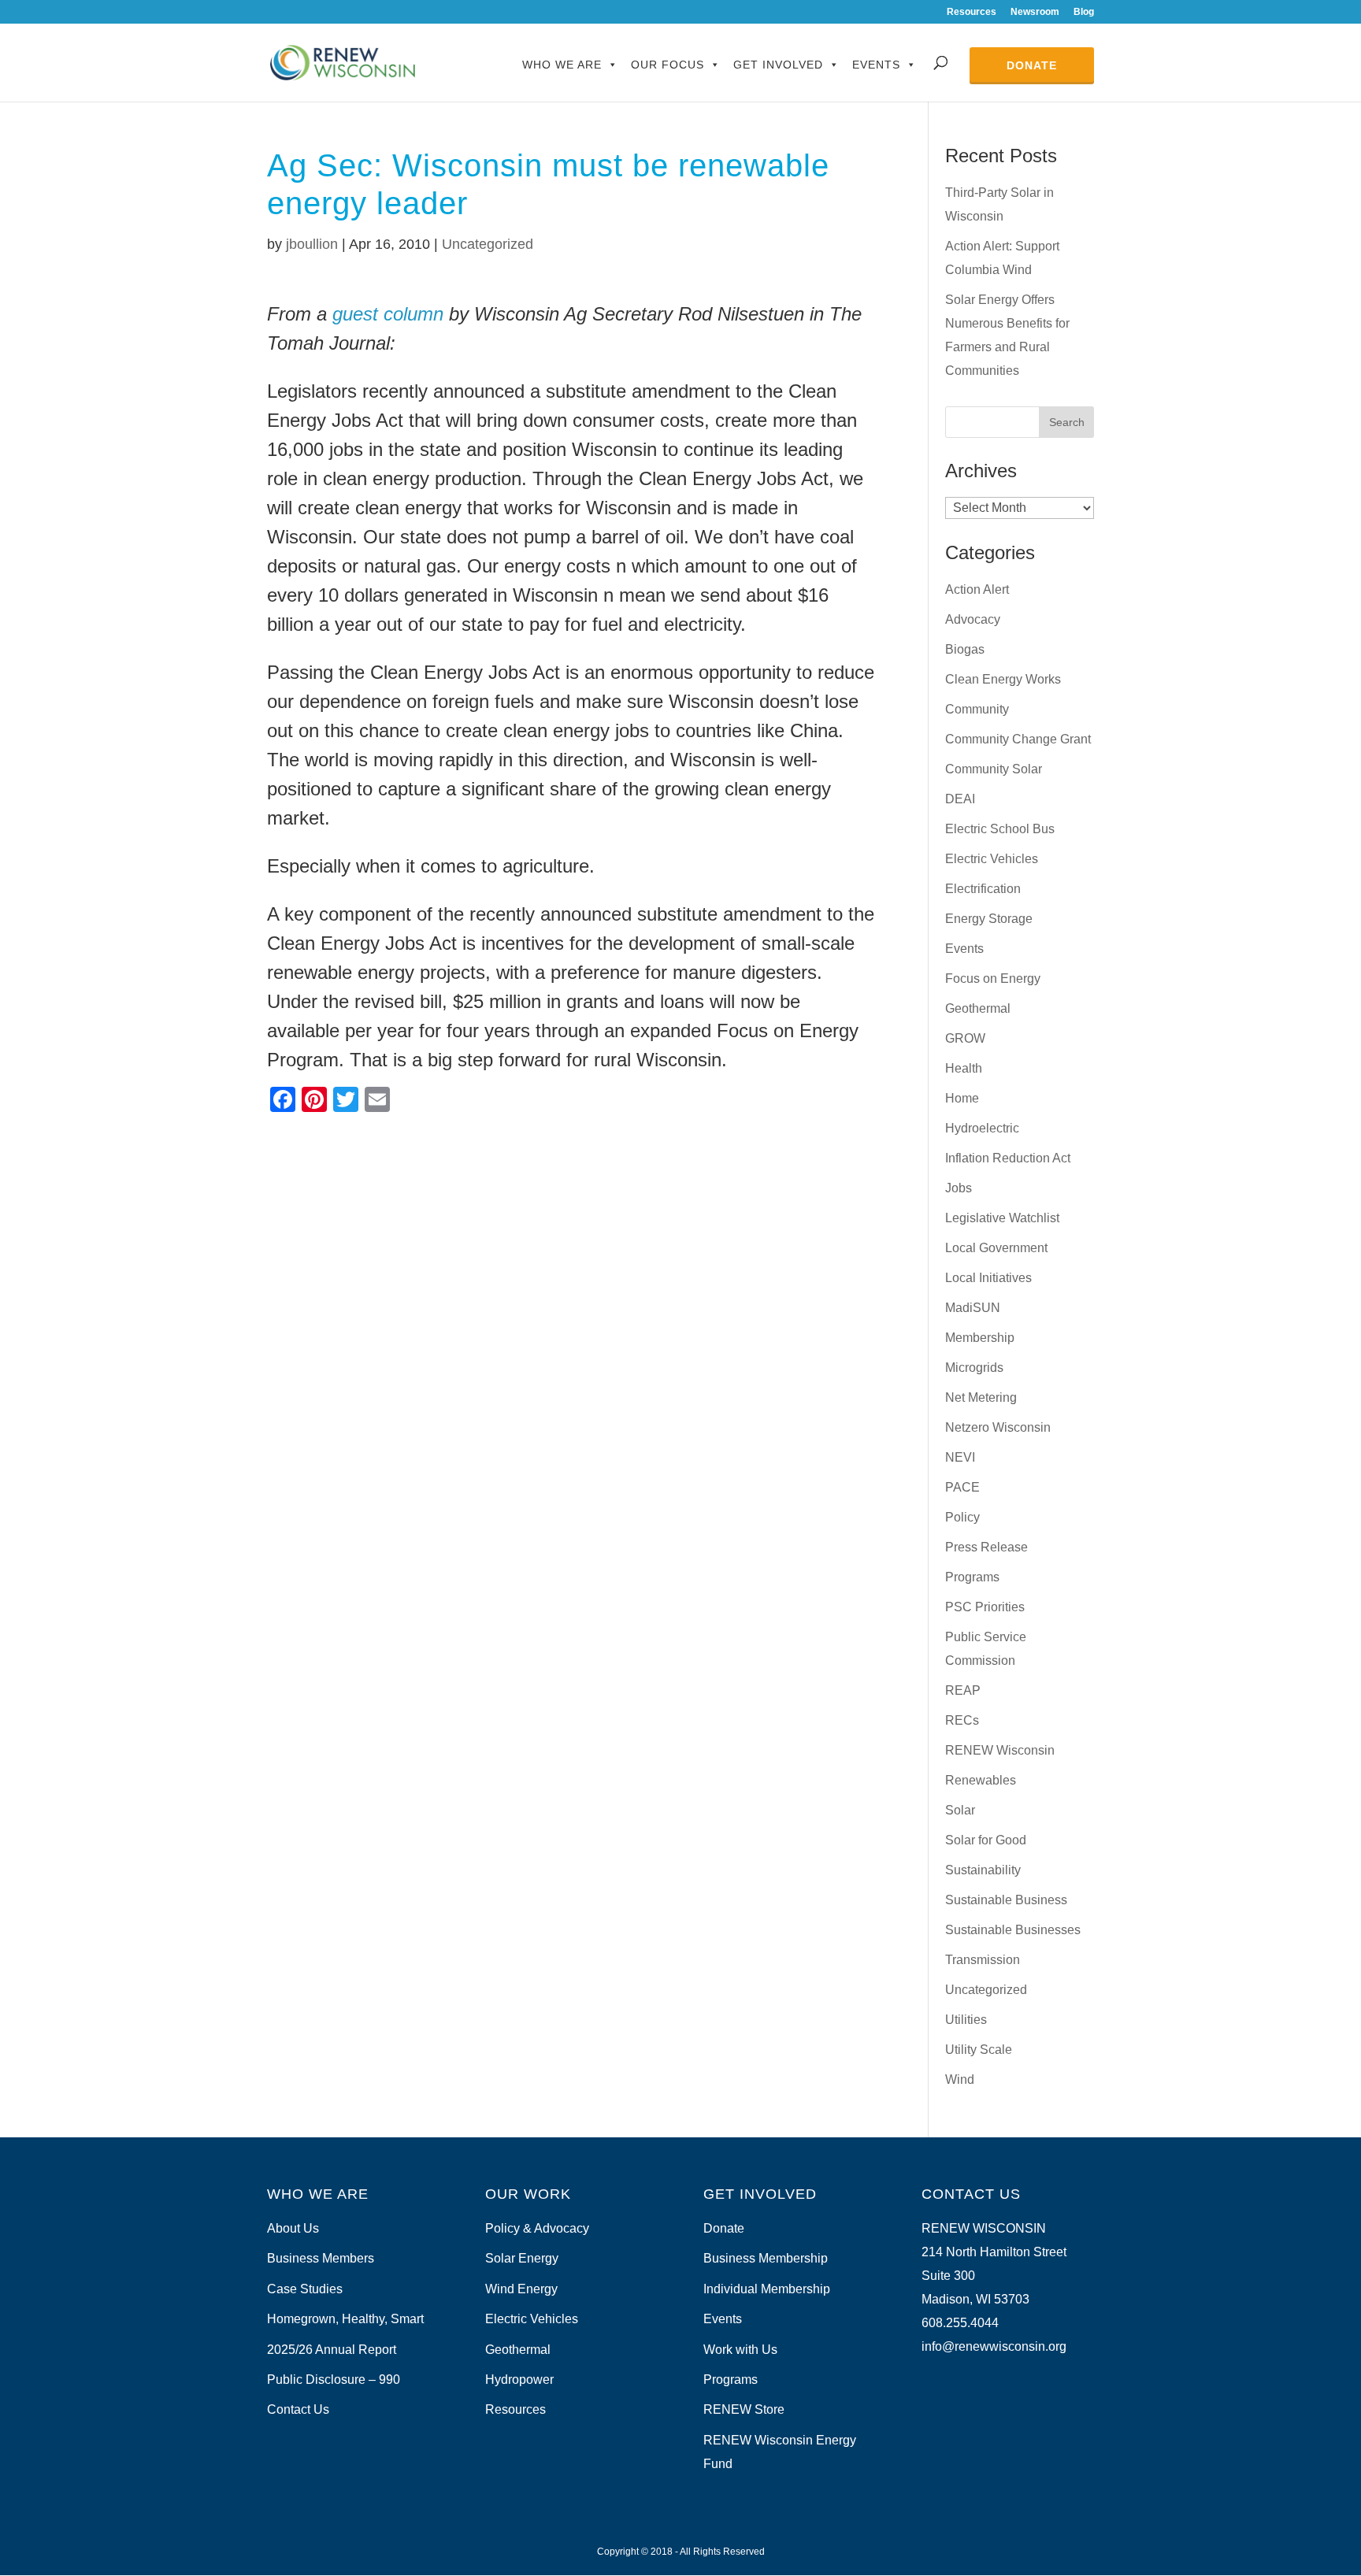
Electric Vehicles (992, 859)
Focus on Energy (993, 979)
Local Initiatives (988, 1278)
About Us (293, 2228)
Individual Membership (767, 2289)
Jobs (959, 1188)
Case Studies (305, 2289)
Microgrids (974, 1368)
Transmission (983, 1960)
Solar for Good (986, 1840)
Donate (1032, 65)
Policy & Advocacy (537, 2228)
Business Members (321, 2258)
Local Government (996, 1248)
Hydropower (519, 2380)
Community (977, 709)
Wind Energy (521, 2289)
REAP (963, 1690)
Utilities (966, 2020)
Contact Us (298, 2409)
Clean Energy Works (1003, 679)
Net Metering (981, 1397)
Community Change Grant (1018, 739)
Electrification (983, 889)
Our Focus (668, 65)
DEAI (960, 799)
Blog (1084, 12)
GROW (965, 1038)
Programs (972, 1577)
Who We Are (562, 65)
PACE (962, 1487)
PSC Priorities (985, 1607)
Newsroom (1035, 12)
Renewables (981, 1780)
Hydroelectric (982, 1128)
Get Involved (778, 65)
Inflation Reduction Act (1008, 1158)
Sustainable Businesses (1013, 1930)
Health (964, 1068)
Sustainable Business (1006, 1900)
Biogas (965, 649)
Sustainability (983, 1870)
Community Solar (994, 769)
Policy (962, 1517)
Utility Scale (979, 2050)
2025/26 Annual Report (332, 2350)
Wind (960, 2079)
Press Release (986, 1547)
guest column (391, 314)
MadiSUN (973, 1308)
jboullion (312, 244)
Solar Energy (522, 2258)
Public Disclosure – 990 (334, 2380)
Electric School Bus (1000, 829)
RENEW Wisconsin (1000, 1750)
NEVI (960, 1457)
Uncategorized (488, 244)
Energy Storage (989, 919)
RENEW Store (744, 2409)
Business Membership (766, 2258)
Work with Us (740, 2350)
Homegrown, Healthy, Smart (345, 2319)
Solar (960, 1810)
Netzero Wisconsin (998, 1427)
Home (962, 1098)
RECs (962, 1720)
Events (876, 65)
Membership (980, 1338)
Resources (972, 12)
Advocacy (973, 619)
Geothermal (978, 1008)
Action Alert (977, 589)
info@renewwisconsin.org (994, 2346)
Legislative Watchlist (1002, 1218)
